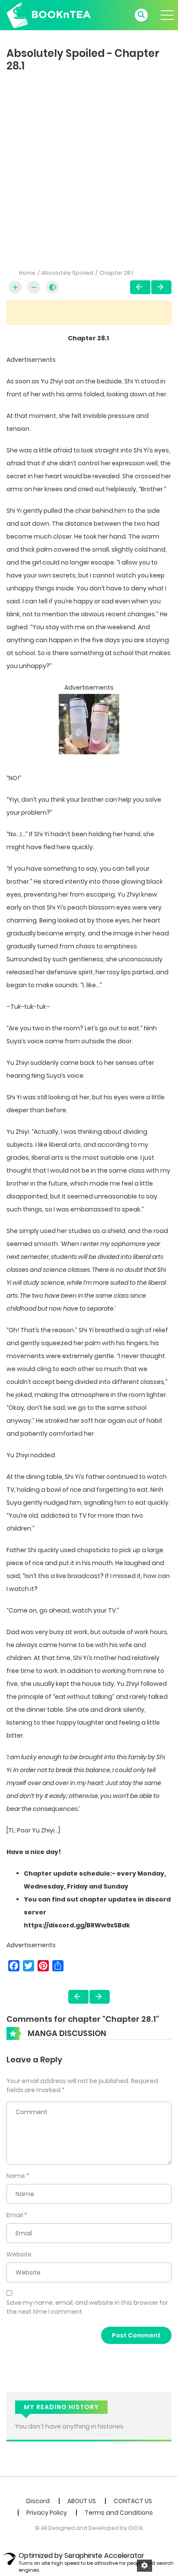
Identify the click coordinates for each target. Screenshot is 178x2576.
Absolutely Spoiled (67, 273)
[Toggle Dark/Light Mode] (52, 287)
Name (16, 2176)
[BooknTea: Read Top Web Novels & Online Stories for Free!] (49, 15)
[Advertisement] (89, 168)
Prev (140, 287)
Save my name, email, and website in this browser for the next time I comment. (87, 2307)
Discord (38, 2501)
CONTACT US (133, 2501)
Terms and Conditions (119, 2513)
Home (27, 273)
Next (161, 287)
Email (15, 2215)
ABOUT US (82, 2501)
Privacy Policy (47, 2513)
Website (19, 2254)
